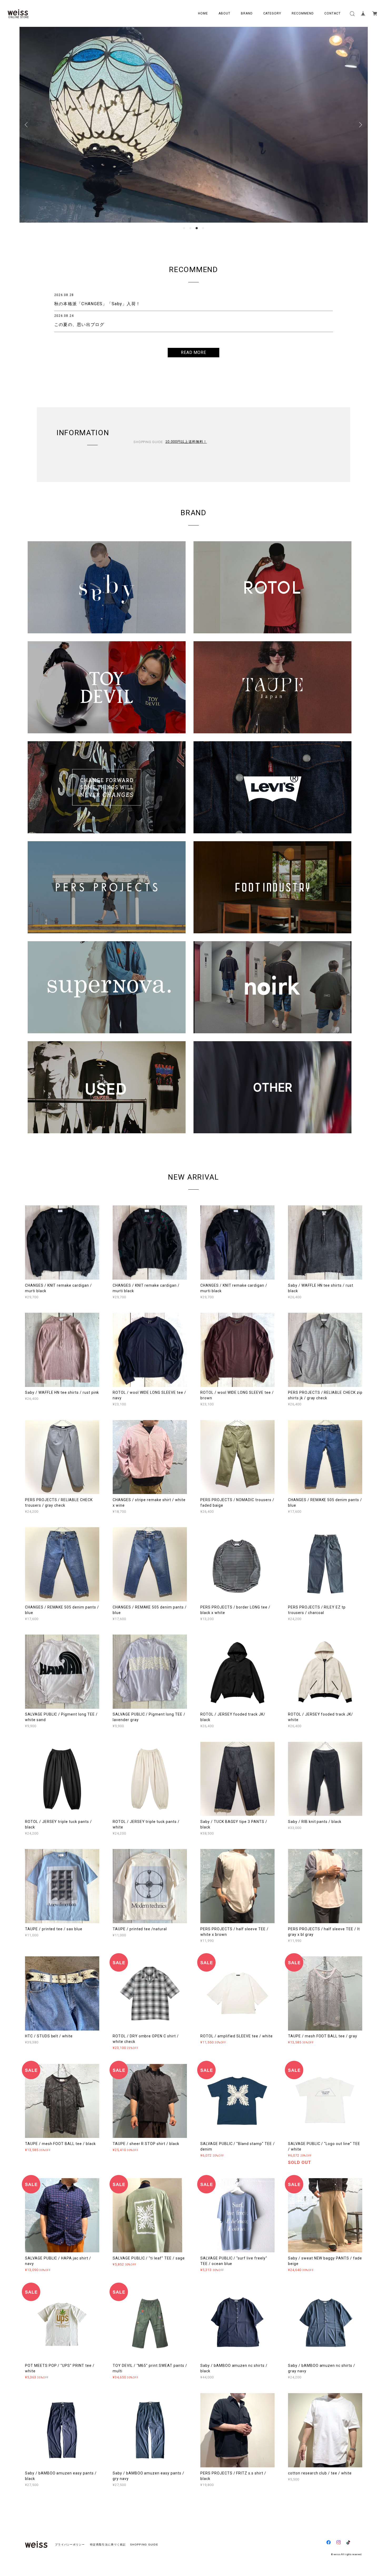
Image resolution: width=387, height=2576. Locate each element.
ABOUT (224, 13)
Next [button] (360, 125)
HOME (203, 13)
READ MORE (194, 352)
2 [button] (190, 228)
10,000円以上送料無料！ (186, 442)
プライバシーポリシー (70, 2545)
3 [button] (197, 228)
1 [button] (184, 228)
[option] (194, 125)
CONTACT (333, 13)
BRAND (247, 13)
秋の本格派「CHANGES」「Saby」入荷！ (97, 304)
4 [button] (203, 228)
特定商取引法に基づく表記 (108, 2545)
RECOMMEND (303, 13)
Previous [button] (27, 125)
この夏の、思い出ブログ (79, 325)
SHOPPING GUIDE (143, 2545)
